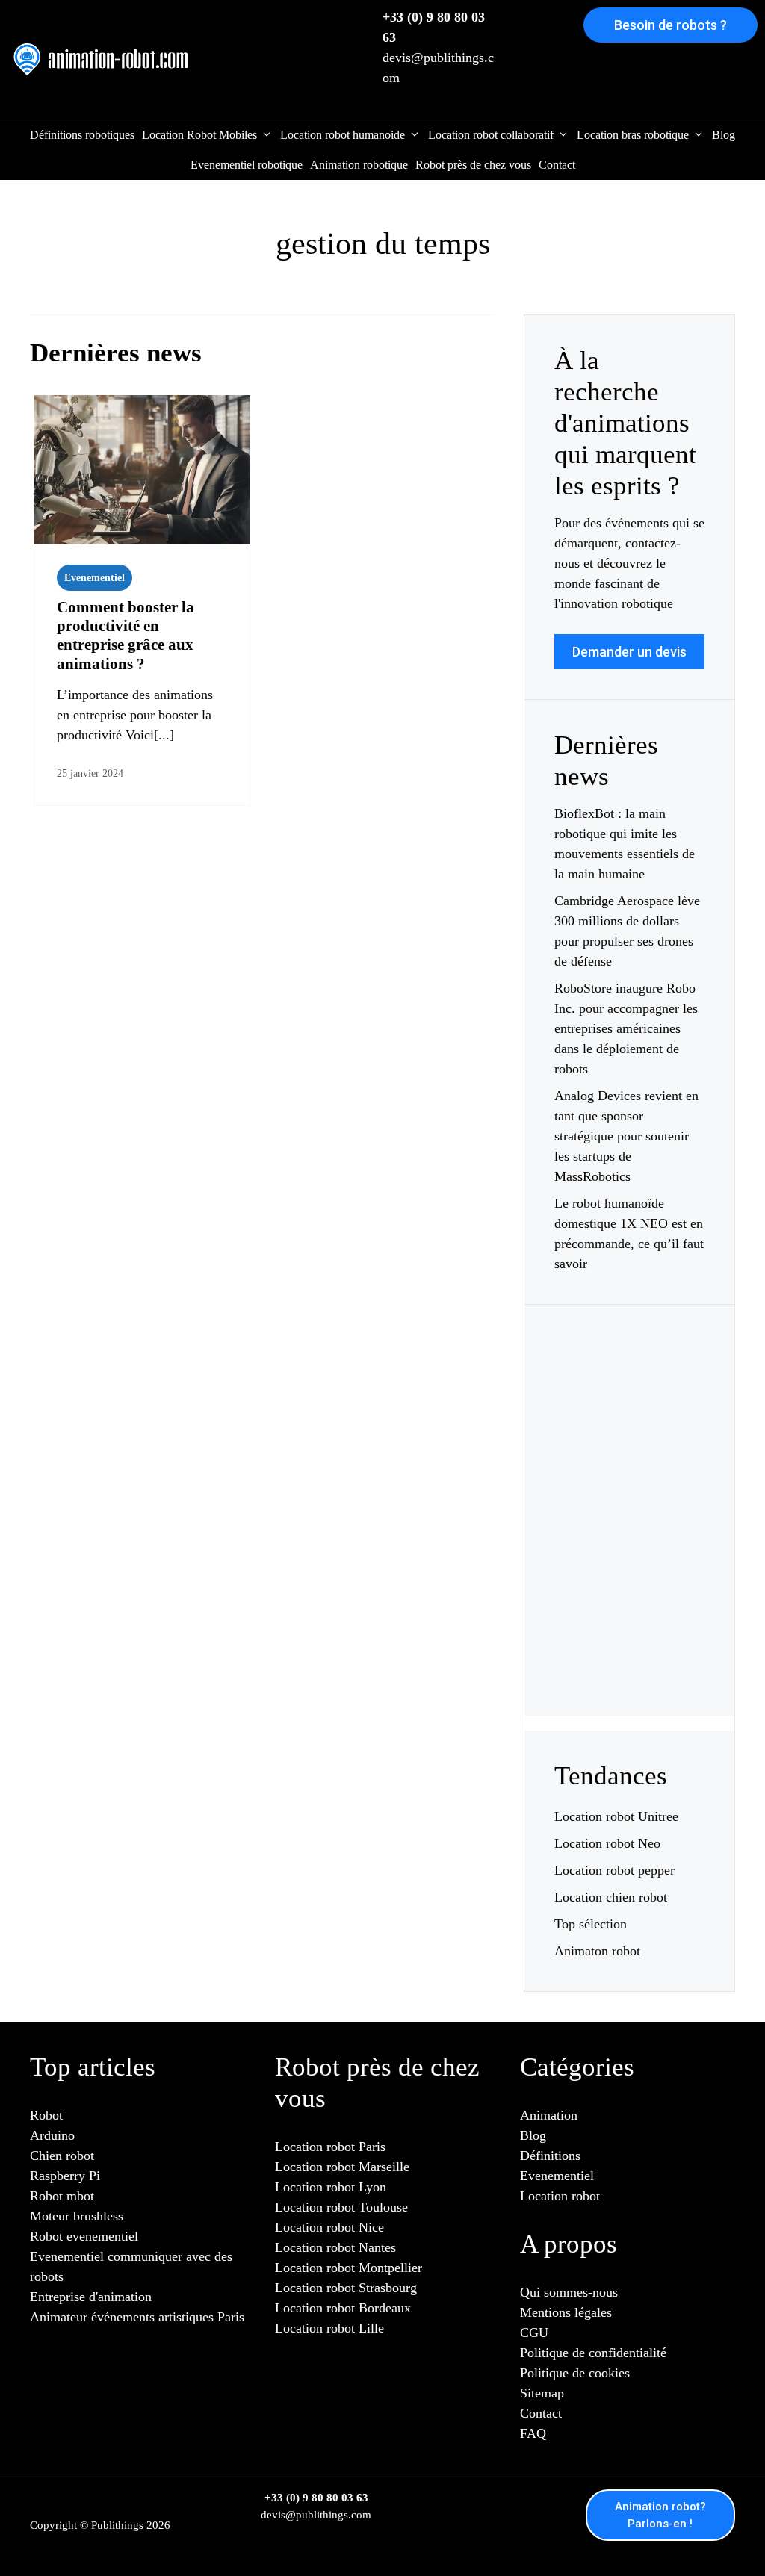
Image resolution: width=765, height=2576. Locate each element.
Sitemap (542, 2393)
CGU (534, 2333)
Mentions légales (566, 2312)
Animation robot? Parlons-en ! (660, 2515)
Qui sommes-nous (569, 2292)
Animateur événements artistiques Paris (137, 2317)
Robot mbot (62, 2196)
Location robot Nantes (335, 2247)
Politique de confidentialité (593, 2353)
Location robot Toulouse (341, 2207)
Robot (46, 2115)
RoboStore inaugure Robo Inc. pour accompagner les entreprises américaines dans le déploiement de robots (626, 1028)
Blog (724, 135)
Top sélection (591, 1924)
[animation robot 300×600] (629, 1653)
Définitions (550, 2156)
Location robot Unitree (616, 1816)
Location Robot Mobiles (199, 135)
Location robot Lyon (331, 2187)
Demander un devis (629, 652)
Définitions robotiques (82, 135)
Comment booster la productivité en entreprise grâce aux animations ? (126, 636)
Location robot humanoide (343, 135)
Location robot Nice (329, 2227)
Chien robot (62, 2156)
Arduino (52, 2135)
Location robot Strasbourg (346, 2288)
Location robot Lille (329, 2328)
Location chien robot (611, 1897)
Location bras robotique (633, 135)
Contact (557, 165)
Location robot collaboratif (491, 135)
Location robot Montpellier (349, 2268)
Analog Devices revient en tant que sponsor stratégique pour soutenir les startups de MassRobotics (626, 1136)
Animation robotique (359, 165)
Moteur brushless (77, 2216)
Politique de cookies (575, 2373)
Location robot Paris (330, 2147)
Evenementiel (95, 578)
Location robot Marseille (342, 2167)
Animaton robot (597, 1951)
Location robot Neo (607, 1843)
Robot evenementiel (84, 2236)
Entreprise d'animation (91, 2297)
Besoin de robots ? (670, 25)
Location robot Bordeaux (343, 2308)
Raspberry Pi (65, 2176)
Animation (549, 2115)
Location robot (560, 2196)
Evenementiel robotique (247, 165)
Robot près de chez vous (473, 165)
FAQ (533, 2433)
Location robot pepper (614, 1870)
